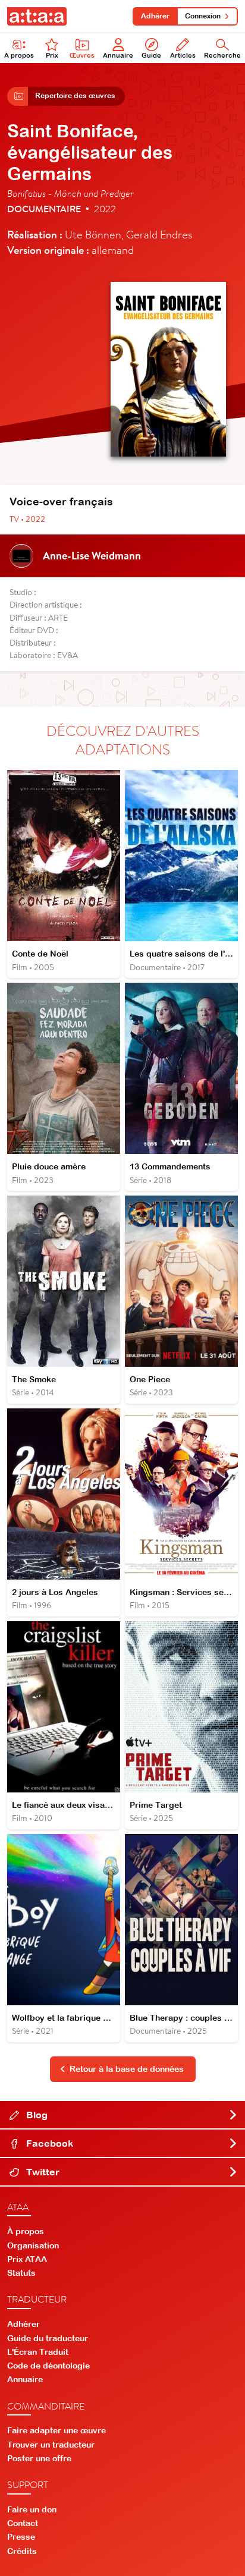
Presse (21, 2537)
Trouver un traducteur (51, 2445)
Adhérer (155, 16)
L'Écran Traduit (38, 2352)
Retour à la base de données (127, 2069)
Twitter (42, 2172)
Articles (183, 55)
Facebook (48, 2143)
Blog (36, 2115)
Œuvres (82, 55)
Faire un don (32, 2509)
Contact (23, 2523)
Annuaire (118, 55)
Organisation (33, 2245)
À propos (19, 55)
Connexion (203, 16)
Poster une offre (39, 2458)
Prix (52, 55)
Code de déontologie (48, 2366)
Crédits (22, 2551)
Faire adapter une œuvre (56, 2430)
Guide (151, 55)
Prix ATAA (27, 2259)
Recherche (222, 55)
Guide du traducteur (48, 2338)
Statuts (21, 2273)
